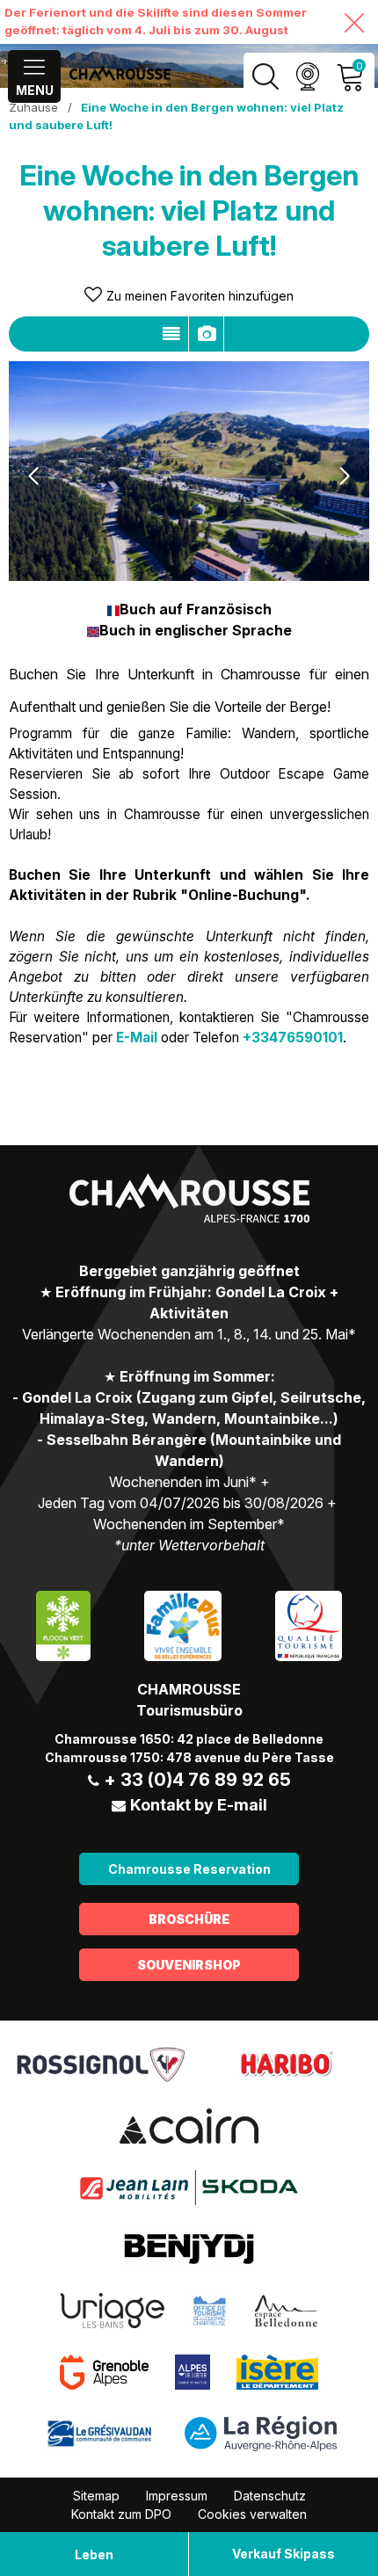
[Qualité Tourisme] (309, 1625)
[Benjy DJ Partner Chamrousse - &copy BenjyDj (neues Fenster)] (189, 2248)
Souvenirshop (189, 1965)
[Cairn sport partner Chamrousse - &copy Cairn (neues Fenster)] (189, 2125)
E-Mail (137, 1038)
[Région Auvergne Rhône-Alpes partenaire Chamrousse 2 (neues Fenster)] (261, 2433)
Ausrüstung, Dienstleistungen (206, 334)
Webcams (307, 77)
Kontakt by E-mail (199, 1805)
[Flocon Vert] (63, 1625)
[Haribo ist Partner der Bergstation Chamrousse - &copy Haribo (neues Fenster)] (286, 2064)
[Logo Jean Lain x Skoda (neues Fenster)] (189, 2187)
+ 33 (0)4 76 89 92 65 (197, 1780)
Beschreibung (171, 334)
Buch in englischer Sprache (196, 630)
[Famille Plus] (182, 1625)
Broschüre (189, 1919)
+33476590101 (293, 1038)
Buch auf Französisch (196, 609)
